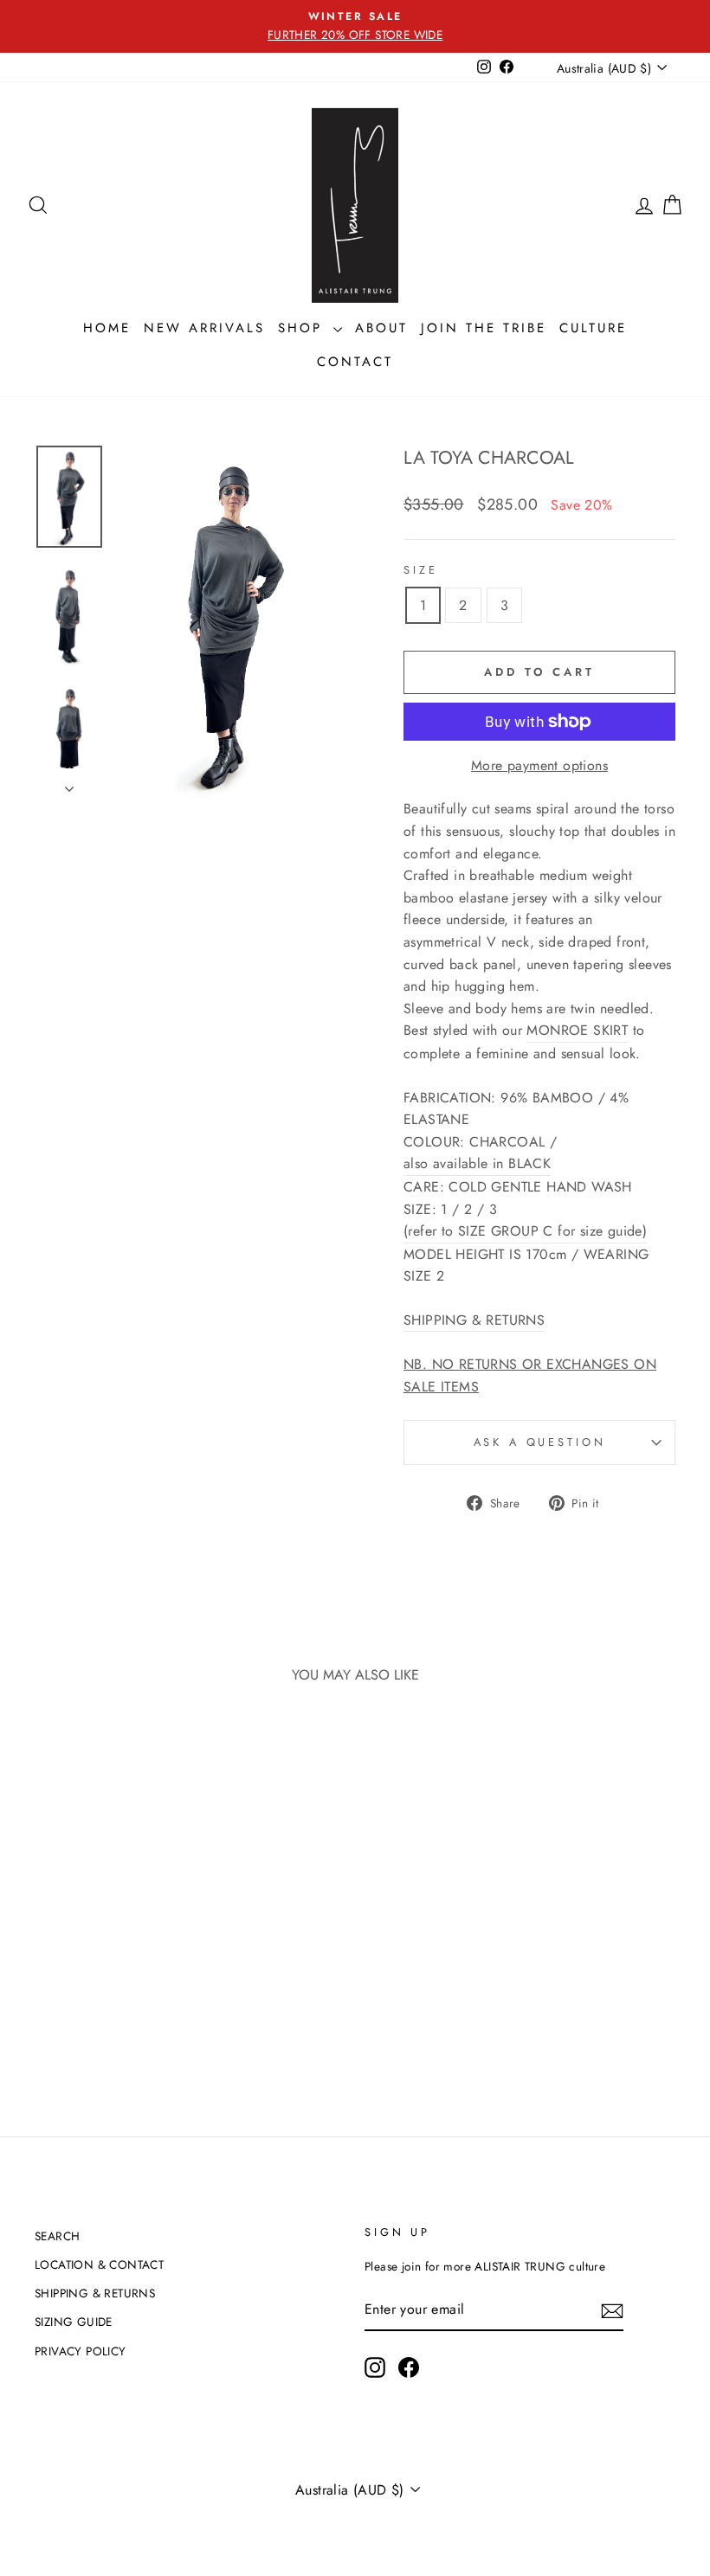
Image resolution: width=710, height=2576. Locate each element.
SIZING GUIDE (74, 2322)
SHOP (303, 328)
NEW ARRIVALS (204, 328)
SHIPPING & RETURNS (95, 2293)
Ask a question (540, 1442)
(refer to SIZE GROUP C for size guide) (525, 1231)
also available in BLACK (477, 1163)
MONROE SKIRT (577, 1030)
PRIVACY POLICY (81, 2351)
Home (107, 328)
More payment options (539, 765)
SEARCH (57, 2236)
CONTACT (355, 362)
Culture (593, 328)
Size (420, 570)
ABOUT (381, 328)
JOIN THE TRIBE (484, 328)
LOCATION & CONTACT (99, 2264)
